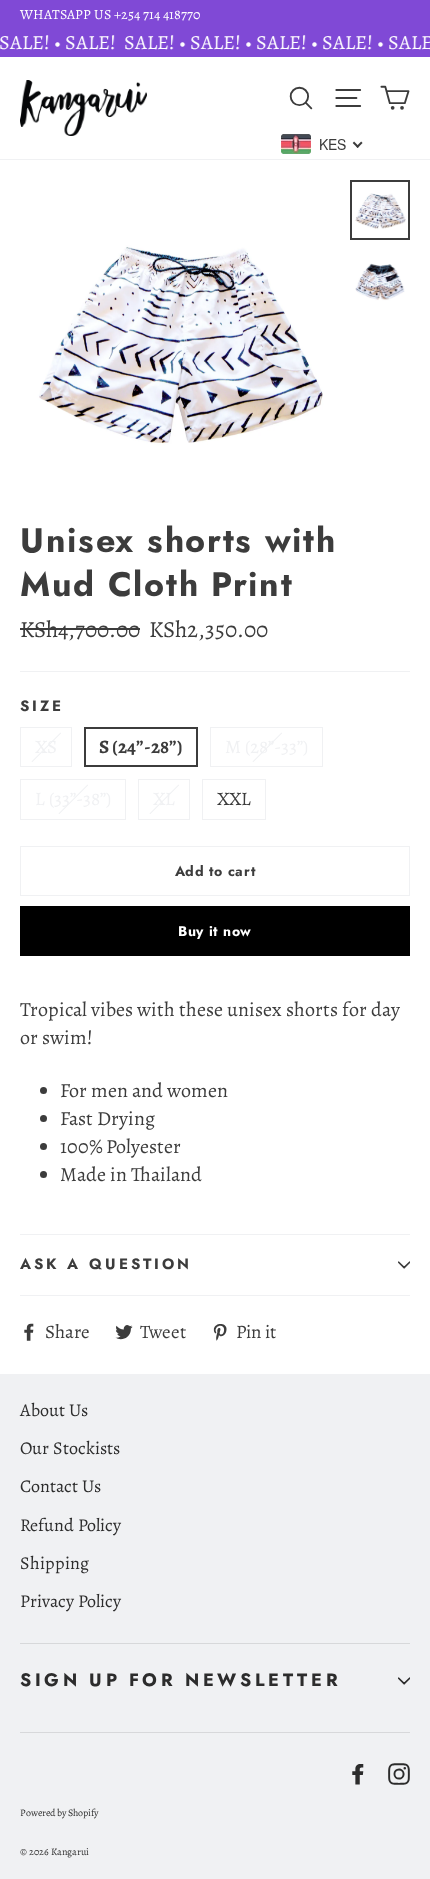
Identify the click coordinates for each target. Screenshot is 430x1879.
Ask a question (106, 1264)
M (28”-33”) (266, 747)
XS (46, 747)
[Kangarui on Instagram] (399, 1772)
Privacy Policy (70, 1601)
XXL (234, 799)
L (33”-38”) (73, 799)
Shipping (54, 1563)
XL (164, 799)
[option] (179, 339)
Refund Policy (70, 1525)
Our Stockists (70, 1448)
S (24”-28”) (141, 747)
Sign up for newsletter (180, 1680)
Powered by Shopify (59, 1812)
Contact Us (60, 1486)
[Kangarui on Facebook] (358, 1772)
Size (42, 707)
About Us (54, 1410)
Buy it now (215, 931)
